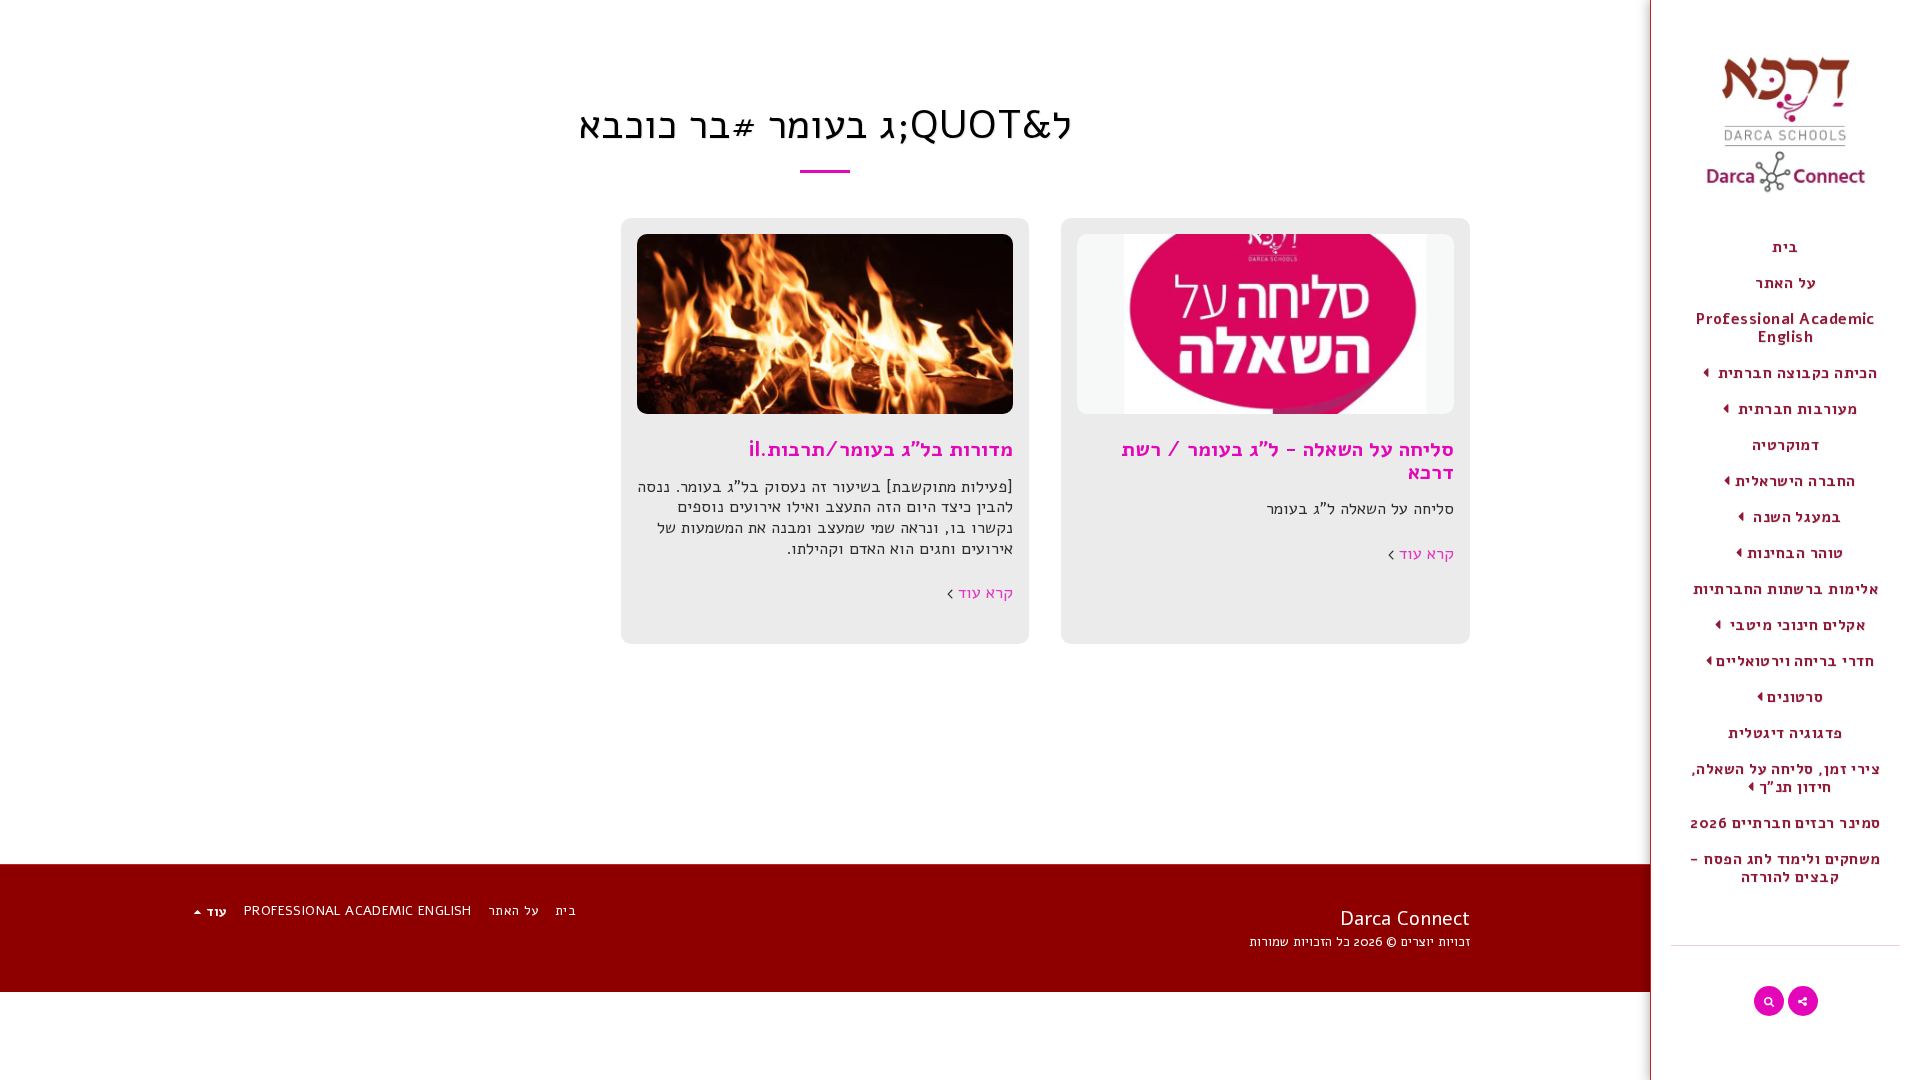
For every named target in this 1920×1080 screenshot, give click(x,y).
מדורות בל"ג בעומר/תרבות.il (880, 449)
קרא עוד (1426, 554)
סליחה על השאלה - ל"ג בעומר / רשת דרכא (1287, 460)
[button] (1786, 372)
